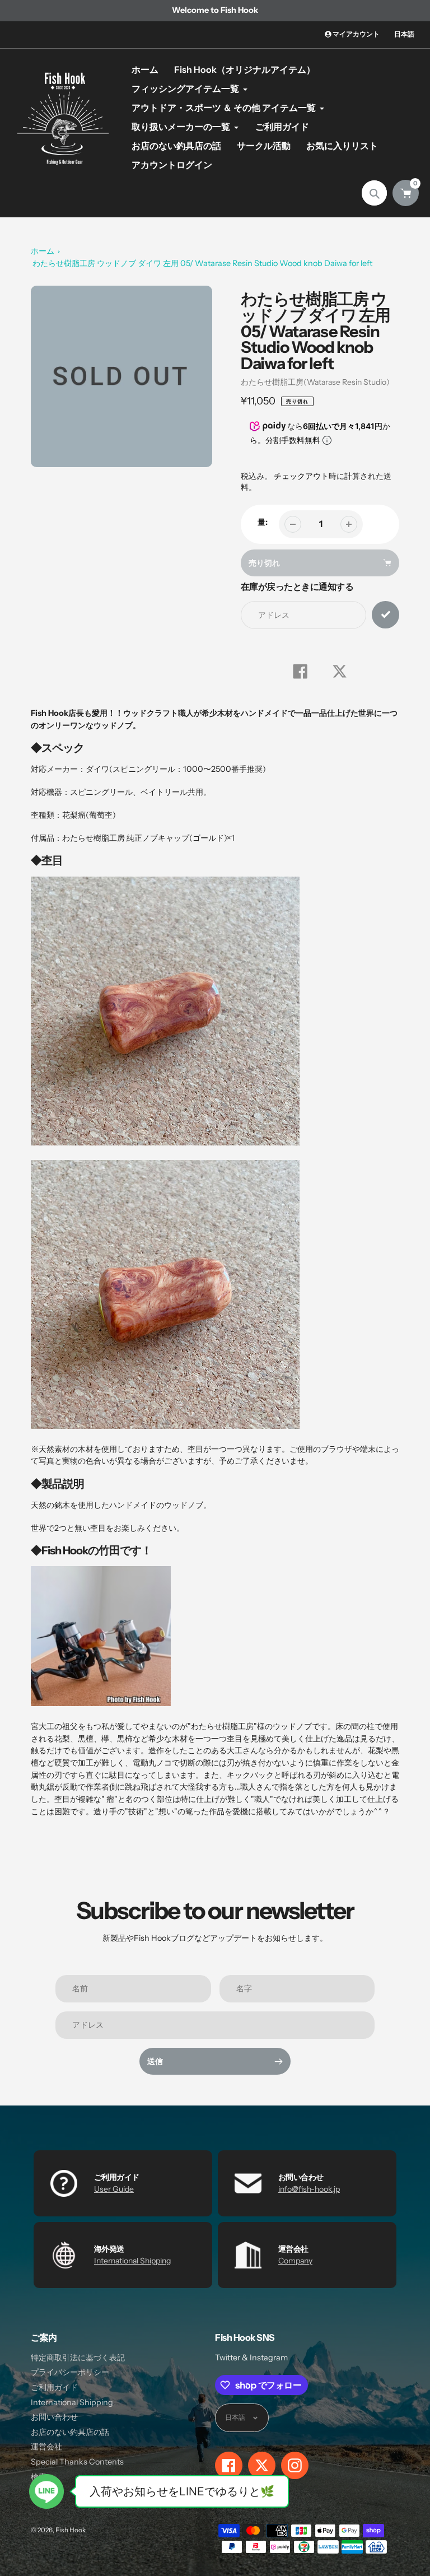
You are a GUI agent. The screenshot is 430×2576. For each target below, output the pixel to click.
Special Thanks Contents (77, 2462)
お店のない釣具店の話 (70, 2432)
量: (263, 522)
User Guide (114, 2189)
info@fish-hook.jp (309, 2189)
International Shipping (132, 2261)
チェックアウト (301, 476)
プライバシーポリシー (70, 2372)
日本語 (404, 34)
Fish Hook (71, 2530)
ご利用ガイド (54, 2387)
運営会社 (46, 2447)
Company (295, 2261)
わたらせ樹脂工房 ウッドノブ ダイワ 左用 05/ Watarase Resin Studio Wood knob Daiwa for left (202, 263)
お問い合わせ (54, 2417)
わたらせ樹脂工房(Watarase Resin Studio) (315, 382)
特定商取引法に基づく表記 (78, 2358)
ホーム (43, 251)
